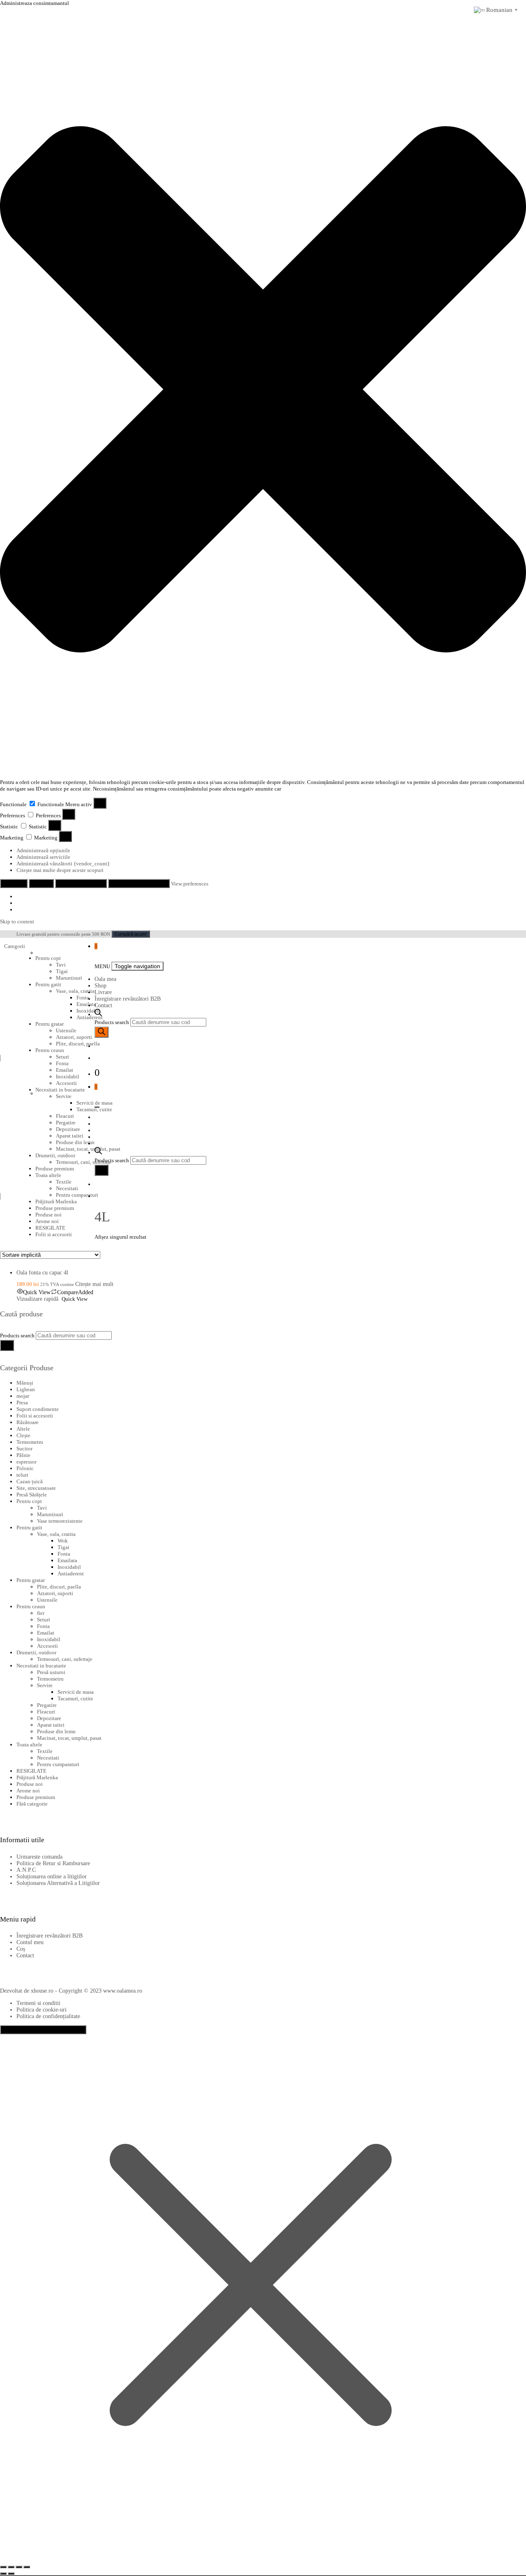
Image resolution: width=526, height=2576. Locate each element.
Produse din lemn (56, 1731)
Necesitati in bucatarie (60, 1090)
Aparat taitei (51, 1725)
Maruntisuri (69, 978)
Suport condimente (38, 1409)
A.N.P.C (26, 1870)
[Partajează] (19, 2567)
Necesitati (48, 1758)
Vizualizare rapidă (37, 1299)
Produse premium (55, 1208)
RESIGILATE (50, 1228)
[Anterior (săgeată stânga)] (3, 2574)
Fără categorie (32, 1804)
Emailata (86, 1004)
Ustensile (66, 1030)
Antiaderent (71, 1574)
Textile (45, 1751)
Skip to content (17, 921)
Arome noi (47, 1221)
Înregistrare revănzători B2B (128, 999)
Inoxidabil (88, 1011)
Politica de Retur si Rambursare (53, 1863)
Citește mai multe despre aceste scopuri (60, 870)
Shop (100, 986)
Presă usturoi (51, 1672)
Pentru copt (48, 958)
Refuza (41, 883)
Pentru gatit (48, 984)
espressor (27, 1462)
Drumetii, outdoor (36, 1652)
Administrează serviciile (43, 857)
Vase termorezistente (60, 1521)
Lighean (26, 1389)
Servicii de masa (76, 1692)
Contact (103, 1005)
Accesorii (66, 1083)
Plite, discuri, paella (78, 1044)
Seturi (62, 1057)
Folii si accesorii (54, 1234)
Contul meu (30, 1942)
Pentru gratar (50, 1024)
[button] (263, 390)
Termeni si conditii (38, 2003)
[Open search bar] (98, 1014)
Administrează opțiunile (43, 850)
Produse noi (48, 1215)
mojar (23, 1396)
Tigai (62, 971)
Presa (22, 1402)
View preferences (81, 883)
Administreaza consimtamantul (43, 2030)
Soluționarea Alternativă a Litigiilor (58, 1883)
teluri (22, 1475)
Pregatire (47, 1705)
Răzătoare (28, 1422)
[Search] (102, 1032)
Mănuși (25, 1383)
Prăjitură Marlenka (56, 1201)
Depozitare (49, 1718)
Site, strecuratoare (36, 1488)
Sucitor (24, 1449)
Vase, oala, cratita (75, 991)
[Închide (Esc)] (27, 2567)
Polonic (25, 1468)
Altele (23, 1429)
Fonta (83, 998)
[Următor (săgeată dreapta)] (11, 2574)
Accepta (14, 883)
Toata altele (29, 1745)
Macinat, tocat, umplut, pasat (69, 1738)
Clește (23, 1435)
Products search (112, 1022)
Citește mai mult (94, 1284)
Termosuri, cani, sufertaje (65, 1659)
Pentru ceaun (50, 1050)
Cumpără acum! (131, 934)
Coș (21, 1949)
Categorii (15, 946)
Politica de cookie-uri (42, 2010)
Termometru (30, 1442)
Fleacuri (46, 1712)
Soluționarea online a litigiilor (52, 1877)
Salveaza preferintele (139, 883)
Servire (64, 1096)
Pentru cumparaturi (58, 1764)
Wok (63, 1541)
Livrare (103, 992)
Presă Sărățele (32, 1495)
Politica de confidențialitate (48, 2016)
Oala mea (105, 979)
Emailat (65, 1070)
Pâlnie (23, 1455)
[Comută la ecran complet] (11, 2567)
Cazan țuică (30, 1481)
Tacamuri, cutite (75, 1698)
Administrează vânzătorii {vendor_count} (63, 864)
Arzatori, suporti (74, 1037)
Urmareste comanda (39, 1857)
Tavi (61, 965)
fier (41, 1613)
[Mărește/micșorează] (3, 2567)
